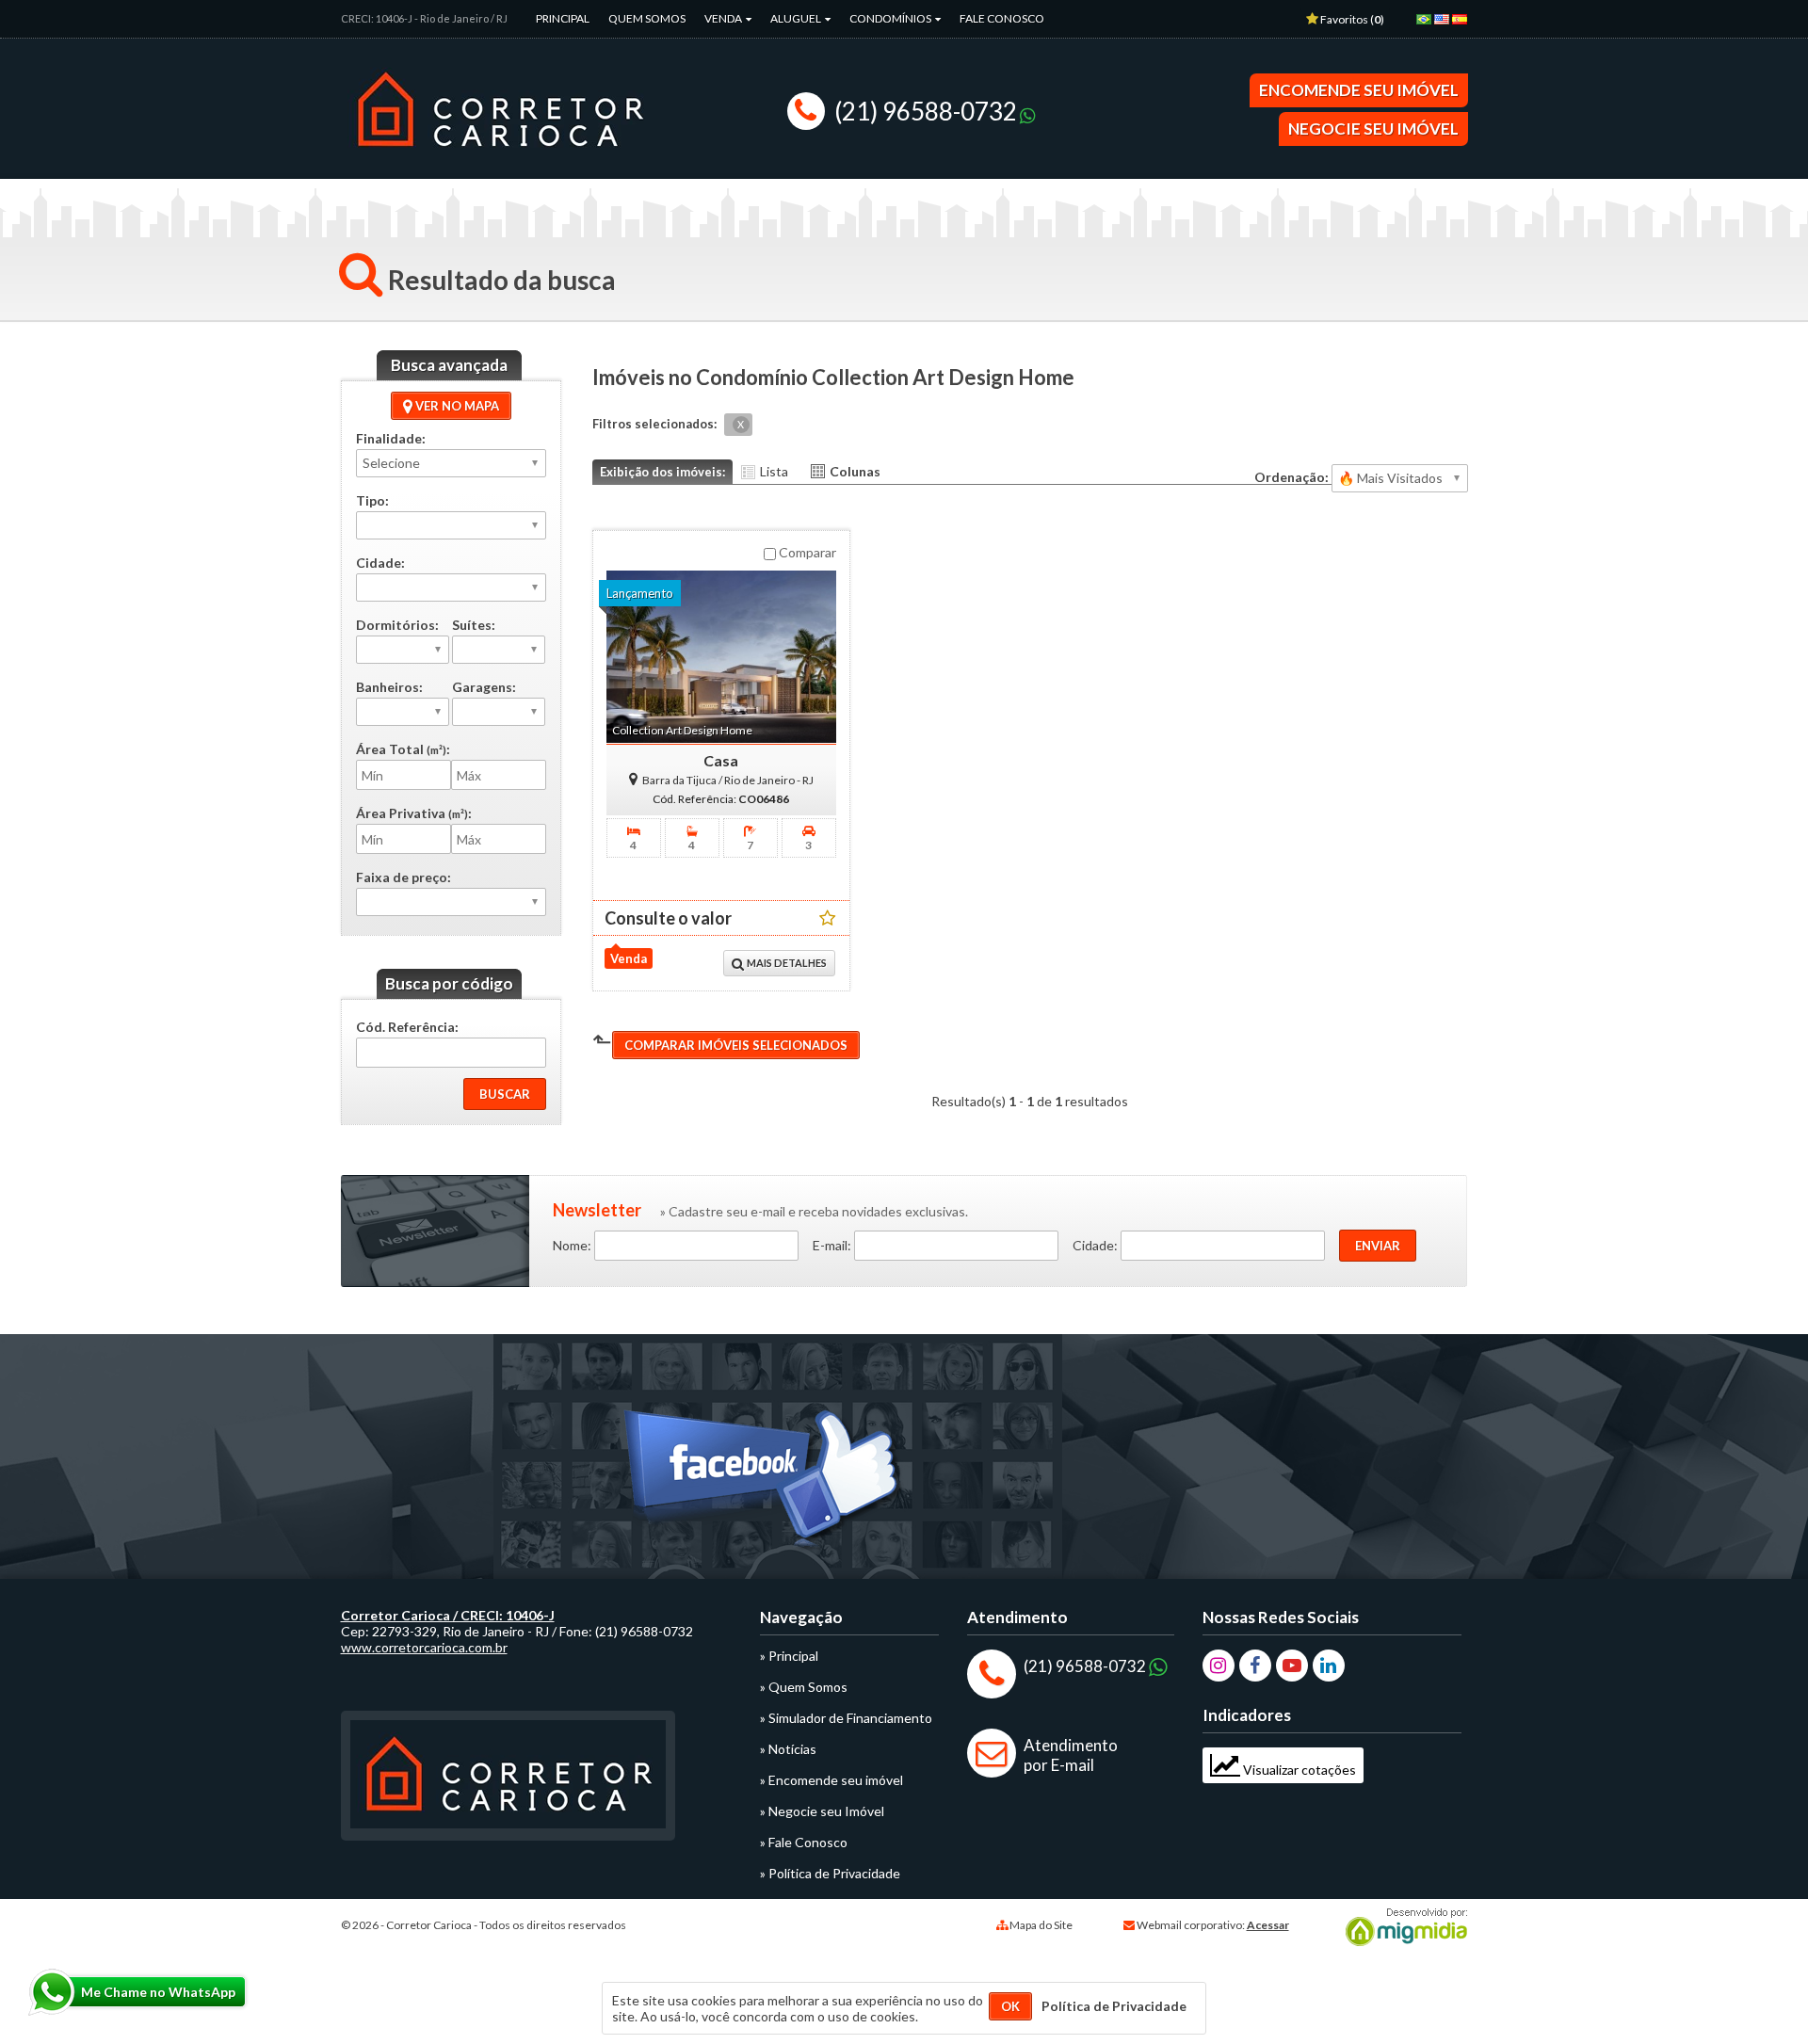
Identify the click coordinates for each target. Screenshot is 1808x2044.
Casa (721, 760)
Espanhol (1463, 25)
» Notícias (788, 1749)
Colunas (855, 471)
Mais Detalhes (786, 963)
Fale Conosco (1002, 18)
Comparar (806, 552)
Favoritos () (1351, 19)
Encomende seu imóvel (1359, 90)
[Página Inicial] (500, 159)
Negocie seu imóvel (1373, 129)
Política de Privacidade (1114, 2006)
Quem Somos (647, 18)
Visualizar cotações (1298, 1770)
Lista (774, 471)
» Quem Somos (804, 1687)
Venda (724, 18)
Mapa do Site (1041, 1925)
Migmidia (1402, 1927)
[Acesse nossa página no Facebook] (764, 1483)
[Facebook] (1255, 1666)
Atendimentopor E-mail (1071, 1755)
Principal (563, 18)
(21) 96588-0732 (926, 111)
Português (1428, 25)
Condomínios (891, 18)
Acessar (1268, 1925)
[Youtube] (1292, 1666)
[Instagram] (1219, 1666)
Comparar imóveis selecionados (736, 1045)
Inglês (1445, 25)
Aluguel (797, 18)
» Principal (789, 1656)
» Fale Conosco (804, 1842)
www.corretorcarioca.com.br (424, 1647)
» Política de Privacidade (830, 1873)
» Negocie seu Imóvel (822, 1811)
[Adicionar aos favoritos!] (827, 917)
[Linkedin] (1329, 1666)
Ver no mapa (456, 406)
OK (1010, 2006)
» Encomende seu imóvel (831, 1780)
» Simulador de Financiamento (846, 1718)
